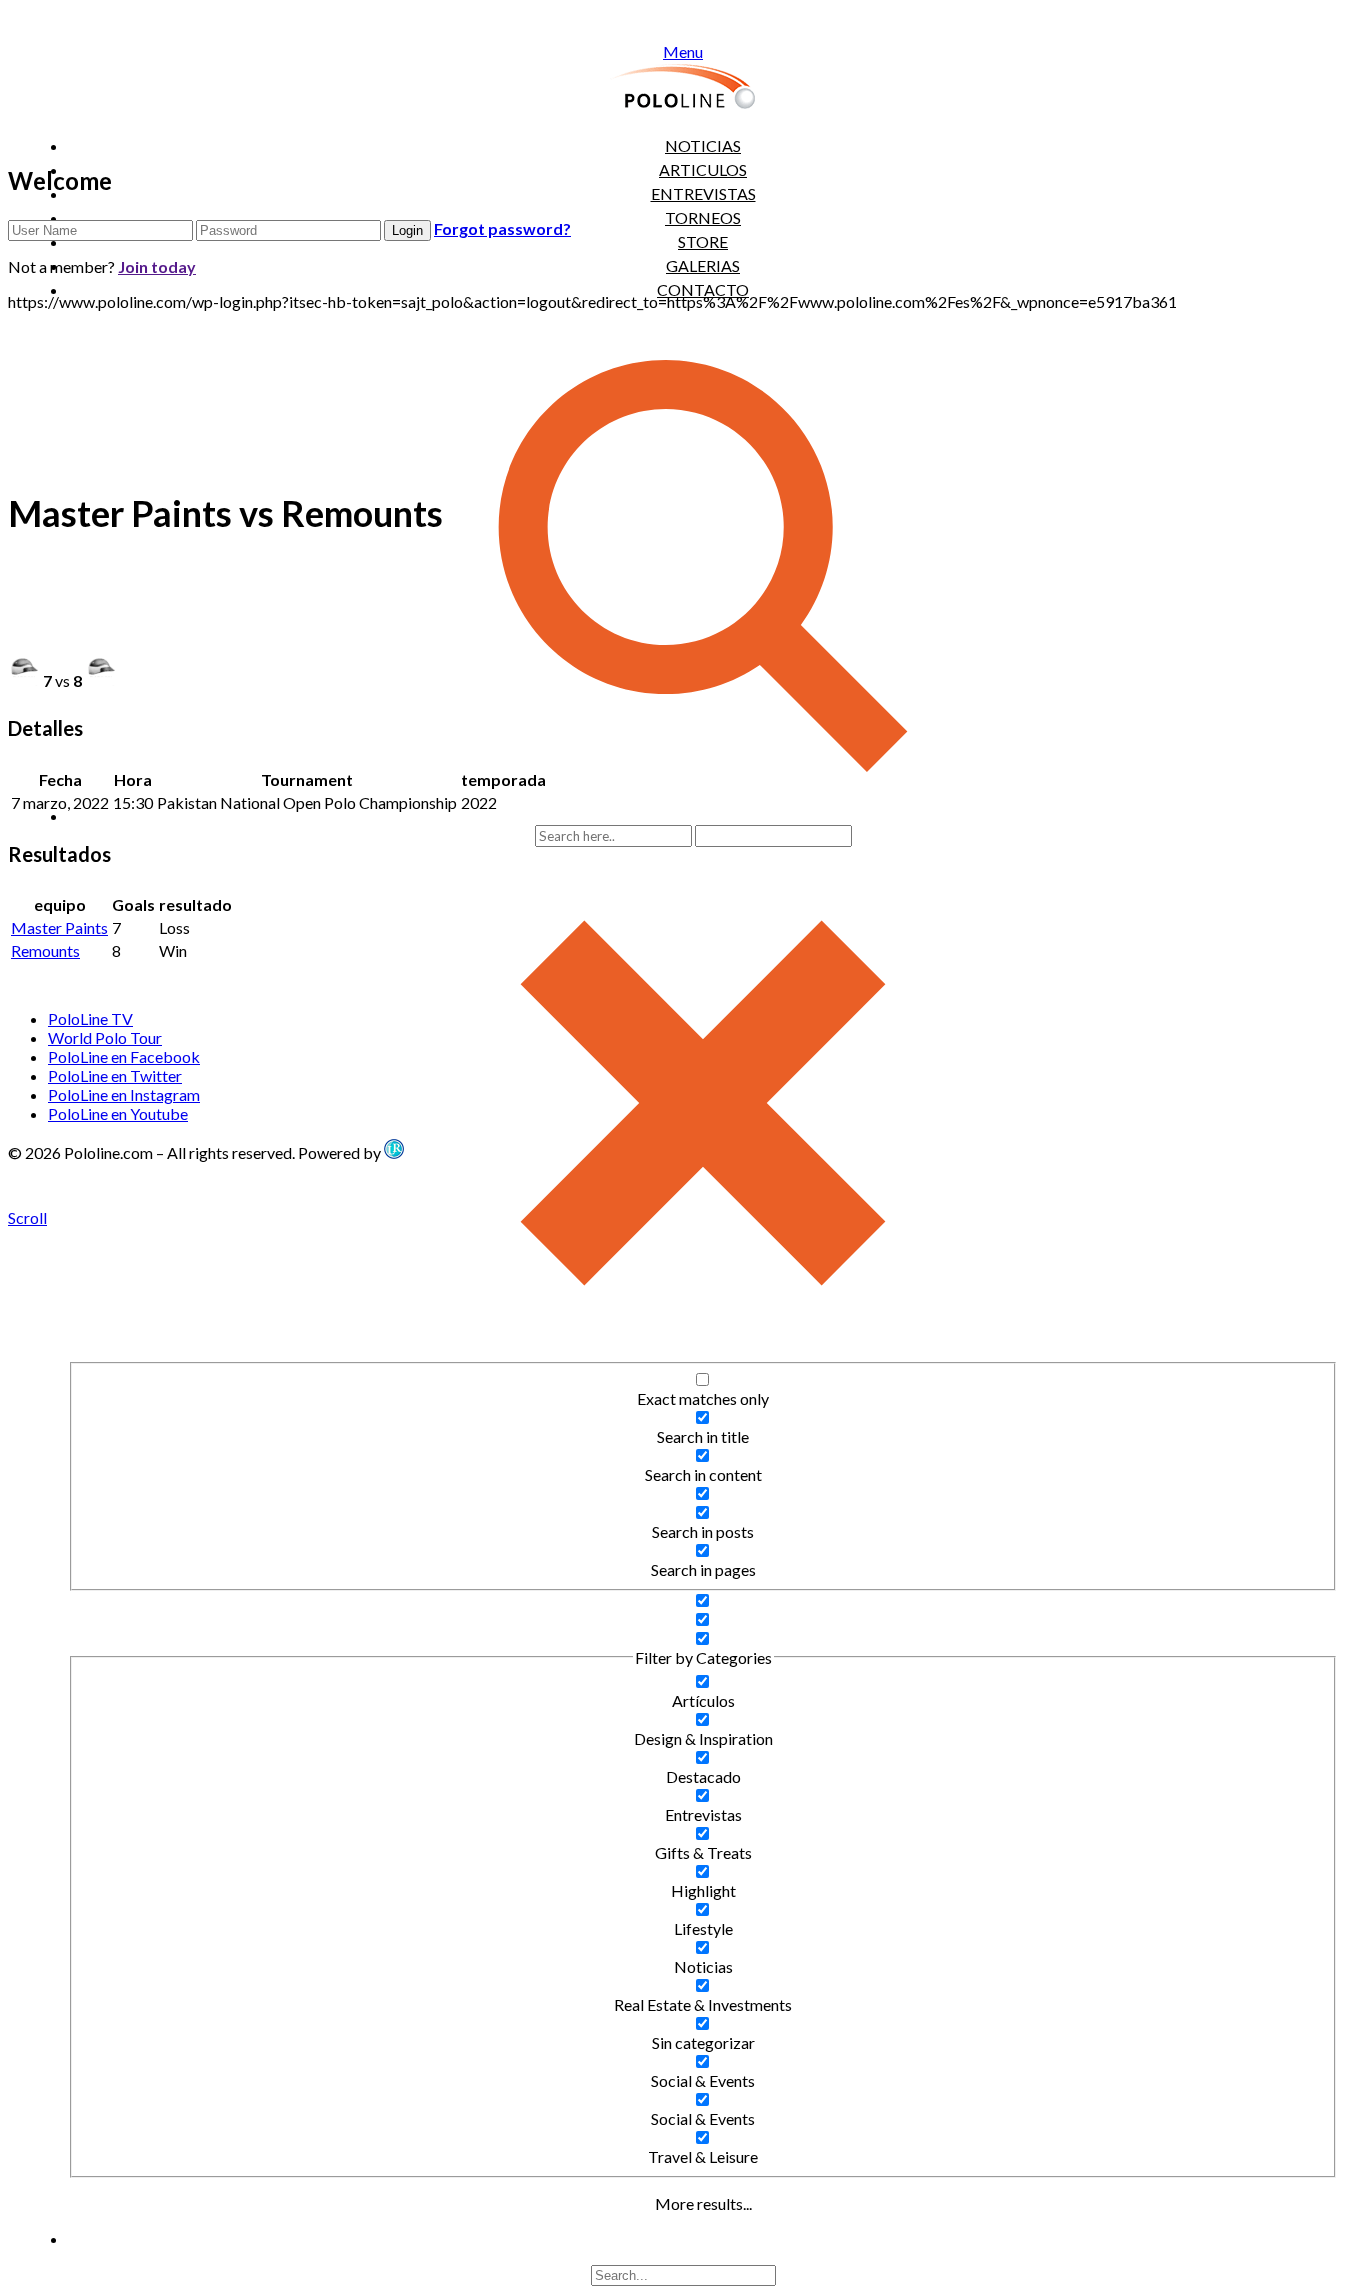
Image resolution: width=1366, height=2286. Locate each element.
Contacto (703, 289)
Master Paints (59, 927)
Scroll (27, 1217)
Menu (683, 51)
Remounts (45, 950)
